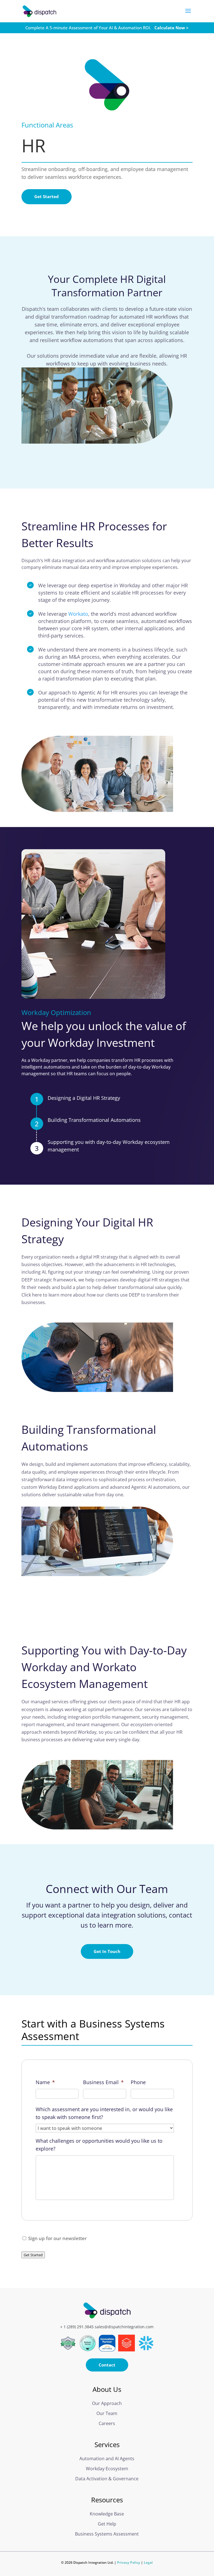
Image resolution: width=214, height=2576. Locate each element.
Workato (78, 614)
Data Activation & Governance (107, 2479)
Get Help (107, 2524)
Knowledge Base (107, 2514)
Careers (107, 2423)
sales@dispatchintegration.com (124, 2327)
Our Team (107, 2413)
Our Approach (107, 2403)
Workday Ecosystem (107, 2469)
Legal (148, 2562)
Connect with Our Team (107, 1889)
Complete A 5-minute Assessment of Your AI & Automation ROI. (107, 28)
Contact (107, 2365)
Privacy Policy (129, 2562)
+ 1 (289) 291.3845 (77, 2327)
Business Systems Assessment (107, 2534)
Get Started (47, 196)
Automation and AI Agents (107, 2459)
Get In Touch (107, 1951)
